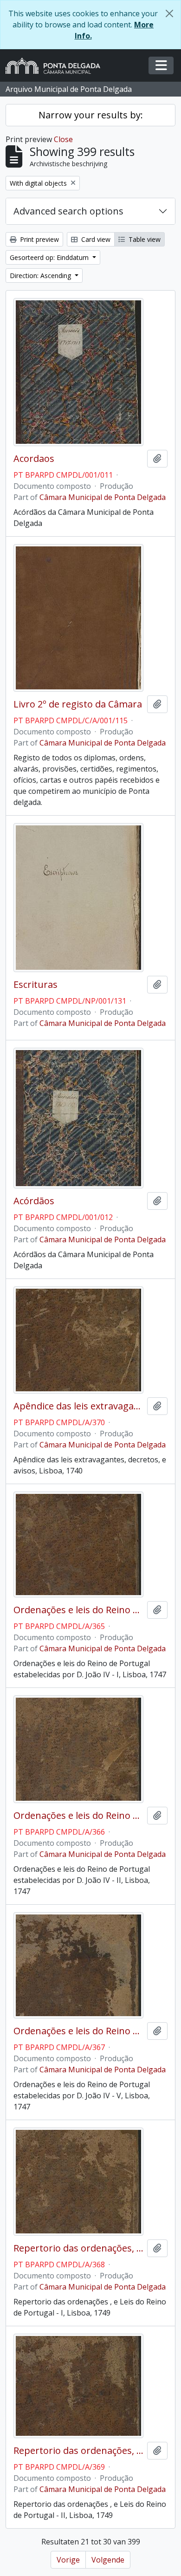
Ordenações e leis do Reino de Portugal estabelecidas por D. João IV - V (78, 2031)
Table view (144, 239)
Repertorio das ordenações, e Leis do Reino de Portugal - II (78, 2451)
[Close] (169, 13)
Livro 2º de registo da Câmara (78, 704)
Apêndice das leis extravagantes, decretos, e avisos (78, 1406)
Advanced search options (68, 211)
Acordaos (34, 459)
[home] (57, 66)
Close (63, 139)
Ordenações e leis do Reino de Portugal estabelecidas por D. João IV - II (78, 1816)
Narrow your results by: (91, 115)
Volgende (108, 2560)
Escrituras (36, 985)
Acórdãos (34, 1201)
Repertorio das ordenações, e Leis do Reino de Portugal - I (78, 2248)
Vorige (68, 2560)
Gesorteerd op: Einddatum (50, 257)
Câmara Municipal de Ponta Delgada (103, 497)
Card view (95, 239)
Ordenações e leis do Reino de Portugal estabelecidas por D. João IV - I (78, 1610)
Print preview (39, 239)
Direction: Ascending (41, 276)
